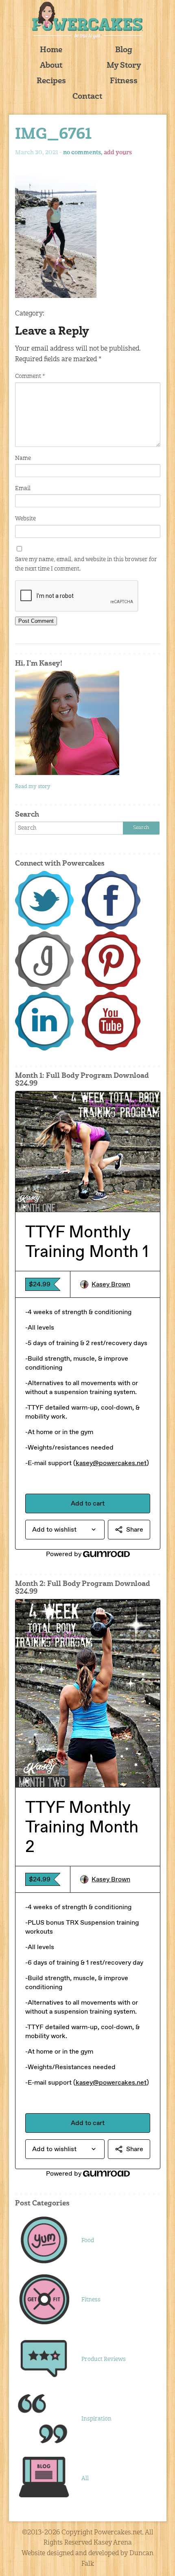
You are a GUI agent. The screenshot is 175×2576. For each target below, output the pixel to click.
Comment (30, 376)
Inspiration (96, 2419)
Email (23, 489)
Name (23, 458)
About (51, 66)
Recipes (51, 81)
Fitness (124, 81)
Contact (87, 97)
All (85, 2478)
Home (51, 50)
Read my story (33, 787)
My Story (124, 66)
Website (25, 519)
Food (88, 2241)
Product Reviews (104, 2359)
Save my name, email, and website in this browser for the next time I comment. (86, 564)
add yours (118, 153)
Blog (124, 50)
